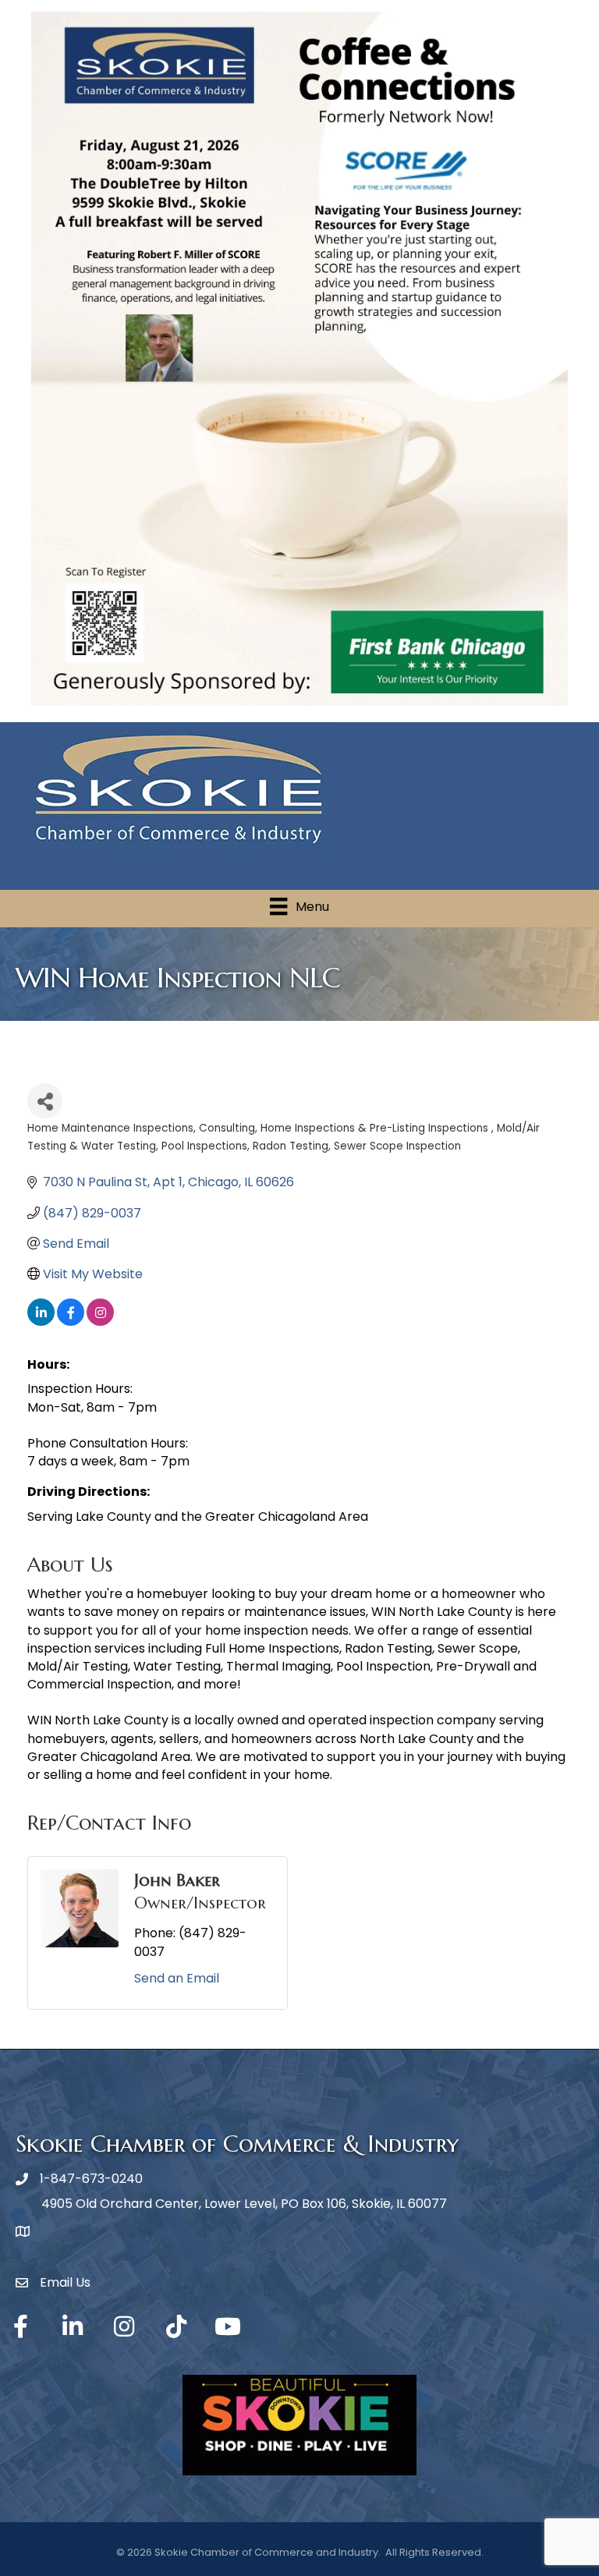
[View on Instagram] (100, 1322)
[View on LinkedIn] (41, 1322)
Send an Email (177, 1978)
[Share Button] (45, 1101)
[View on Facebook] (71, 1322)
